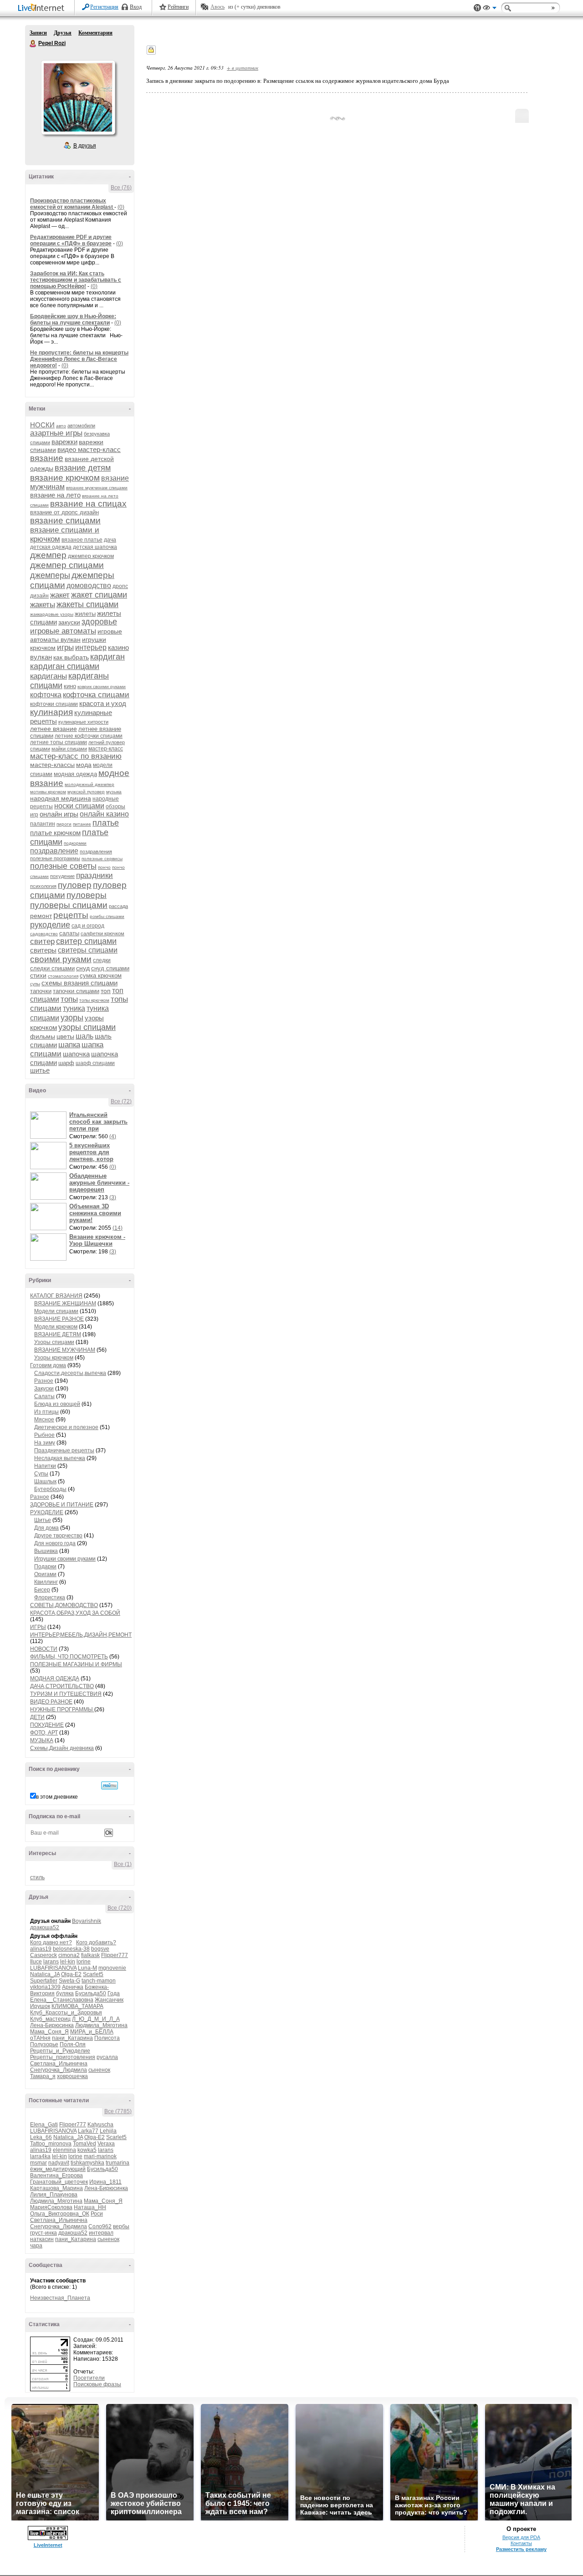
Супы (41, 1474)
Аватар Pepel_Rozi (78, 97)
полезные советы (63, 866)
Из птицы (46, 1412)
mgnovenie (112, 1968)
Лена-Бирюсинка (52, 2025)
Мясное (44, 1420)
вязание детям (83, 468)
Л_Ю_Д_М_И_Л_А (96, 2019)
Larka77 (88, 2131)
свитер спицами (86, 941)
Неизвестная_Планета (60, 2298)
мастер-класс (106, 749)
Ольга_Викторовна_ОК (60, 2214)
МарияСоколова (51, 2207)
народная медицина (61, 798)
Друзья (63, 33)
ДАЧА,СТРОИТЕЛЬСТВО (62, 1686)
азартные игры (56, 433)
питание (82, 824)
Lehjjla (108, 2131)
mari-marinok (100, 2156)
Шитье (43, 1520)
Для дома (46, 1528)
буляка (65, 1993)
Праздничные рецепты (64, 1450)
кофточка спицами (96, 695)
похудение (62, 876)
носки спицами (79, 806)
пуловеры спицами (69, 905)
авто (61, 426)
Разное (44, 1381)
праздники (95, 875)
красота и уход (103, 703)
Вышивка (46, 1551)
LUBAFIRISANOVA (53, 1968)
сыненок (99, 2070)
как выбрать (71, 657)
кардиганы (49, 676)
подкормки (75, 843)
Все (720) (120, 1908)
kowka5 (87, 2150)
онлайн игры (59, 814)
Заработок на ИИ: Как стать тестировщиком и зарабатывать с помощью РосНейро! (76, 280)
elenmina (64, 2150)
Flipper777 (115, 1955)
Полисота (107, 2038)
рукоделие (50, 925)
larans (51, 1962)
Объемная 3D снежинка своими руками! (95, 1213)
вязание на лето (55, 495)
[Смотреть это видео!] (50, 1125)
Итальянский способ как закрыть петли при (98, 1122)
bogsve (100, 1949)
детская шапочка (95, 547)
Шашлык (45, 1481)
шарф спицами (95, 1063)
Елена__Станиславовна (62, 2000)
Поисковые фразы (97, 2384)
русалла (107, 2057)
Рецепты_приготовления (63, 2057)
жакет (60, 595)
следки (102, 960)
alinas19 (41, 1949)
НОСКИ (42, 425)
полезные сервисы (102, 859)
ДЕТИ (37, 1717)
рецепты (71, 915)
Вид (490, 9)
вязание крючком (65, 478)
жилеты (85, 614)
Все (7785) (118, 2111)
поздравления (96, 852)
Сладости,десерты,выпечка (70, 1373)
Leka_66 (41, 2137)
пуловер (75, 885)
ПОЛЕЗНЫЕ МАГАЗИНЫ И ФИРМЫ (76, 1664)
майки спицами (69, 749)
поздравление (54, 851)
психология (43, 886)
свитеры (43, 950)
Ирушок (40, 2006)
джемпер (48, 555)
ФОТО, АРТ (44, 1733)
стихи (38, 975)
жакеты (43, 605)
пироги (64, 824)
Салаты (44, 1396)
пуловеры (87, 895)
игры (65, 647)
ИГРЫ (38, 1627)
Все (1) (123, 1864)
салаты (69, 933)
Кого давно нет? (51, 1942)
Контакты (521, 2543)
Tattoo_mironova (51, 2144)
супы (35, 984)
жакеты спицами (87, 604)
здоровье (99, 622)
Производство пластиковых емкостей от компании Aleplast (72, 204)
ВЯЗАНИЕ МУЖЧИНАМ (65, 1350)
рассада (118, 906)
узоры (72, 1018)
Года (114, 1993)
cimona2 (69, 1955)
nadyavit (59, 2163)
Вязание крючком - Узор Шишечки (97, 1240)
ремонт (41, 916)
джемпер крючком (91, 556)
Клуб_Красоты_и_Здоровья (66, 2013)
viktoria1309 (45, 1987)
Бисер (42, 1590)
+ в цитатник (243, 68)
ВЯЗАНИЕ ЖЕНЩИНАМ (65, 1303)
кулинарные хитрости (83, 722)
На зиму (45, 1443)
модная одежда (75, 774)
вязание (47, 458)
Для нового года (55, 1543)
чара (36, 2246)
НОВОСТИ (44, 1649)
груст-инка (43, 2233)
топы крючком (94, 1000)
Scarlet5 (93, 1974)
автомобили (81, 426)
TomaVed (84, 2144)
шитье (40, 1070)
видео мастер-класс (89, 449)
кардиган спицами (65, 666)
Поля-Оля (73, 2044)
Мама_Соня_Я (49, 2032)
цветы (65, 1036)
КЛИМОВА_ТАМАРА (77, 2006)
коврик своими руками (102, 687)
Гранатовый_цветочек (59, 2182)
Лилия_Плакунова (54, 2195)
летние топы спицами (59, 742)
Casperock (43, 1955)
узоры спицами (87, 1027)
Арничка (73, 1987)
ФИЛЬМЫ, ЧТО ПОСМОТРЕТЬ (69, 1657)
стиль (37, 1877)
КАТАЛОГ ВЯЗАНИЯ (56, 1296)
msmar (38, 2163)
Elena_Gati (44, 2125)
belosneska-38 (71, 1949)
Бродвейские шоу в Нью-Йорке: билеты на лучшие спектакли (73, 319)
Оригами (45, 1574)
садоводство (44, 934)
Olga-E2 (71, 1974)
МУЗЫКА (42, 1740)
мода (84, 765)
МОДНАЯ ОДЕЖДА (55, 1678)
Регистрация (104, 7)
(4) (113, 1136)
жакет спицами (99, 595)
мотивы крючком (48, 792)
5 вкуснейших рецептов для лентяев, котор (91, 1152)
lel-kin (68, 1962)
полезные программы (55, 858)
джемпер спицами (67, 565)
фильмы (43, 1036)
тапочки (41, 991)
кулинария (51, 712)
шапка (69, 1045)
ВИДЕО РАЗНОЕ (51, 1702)
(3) (113, 1197)
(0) (121, 207)
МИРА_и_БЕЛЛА (92, 2032)
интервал (101, 2233)
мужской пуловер (86, 792)
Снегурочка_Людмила (59, 2070)
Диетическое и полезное (66, 1427)
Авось (217, 7)
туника (74, 1008)
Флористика (50, 1597)
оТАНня (40, 2038)
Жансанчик (109, 2000)
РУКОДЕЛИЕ (47, 1512)
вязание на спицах (88, 504)
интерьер (91, 647)
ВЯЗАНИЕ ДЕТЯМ (58, 1334)
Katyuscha (100, 2125)
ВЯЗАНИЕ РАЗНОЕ (59, 1319)
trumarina (118, 2163)
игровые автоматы (63, 631)
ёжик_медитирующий (58, 2169)
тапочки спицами (76, 991)
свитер (42, 941)
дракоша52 (45, 1927)
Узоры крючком (54, 1358)
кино (70, 686)
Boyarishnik (87, 1921)
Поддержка (477, 8)
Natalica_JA (45, 1974)
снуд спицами (110, 968)
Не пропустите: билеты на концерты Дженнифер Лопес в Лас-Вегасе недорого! (79, 359)
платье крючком (55, 833)
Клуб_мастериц (50, 2019)
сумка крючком (101, 976)
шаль (84, 1036)
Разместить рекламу (521, 2549)
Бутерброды (50, 1489)
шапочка (76, 1054)
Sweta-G (69, 1981)
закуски (69, 622)
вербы (121, 2226)
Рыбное (44, 1435)
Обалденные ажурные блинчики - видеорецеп (99, 1183)
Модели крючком (56, 1327)
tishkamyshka (87, 2163)
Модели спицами (56, 1311)
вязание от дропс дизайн (64, 512)
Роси (97, 2214)
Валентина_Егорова (56, 2175)
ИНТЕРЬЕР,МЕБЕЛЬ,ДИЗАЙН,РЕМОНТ (81, 1635)
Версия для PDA (521, 2537)
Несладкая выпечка (60, 1458)
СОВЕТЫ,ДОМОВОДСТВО (64, 1605)
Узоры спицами (54, 1342)
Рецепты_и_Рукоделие (60, 2051)
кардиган (107, 657)
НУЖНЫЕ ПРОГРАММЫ (62, 1709)
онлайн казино (104, 814)
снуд (83, 968)
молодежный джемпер (89, 784)
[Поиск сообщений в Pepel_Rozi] (110, 1785)
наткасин (42, 2239)
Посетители (89, 2378)
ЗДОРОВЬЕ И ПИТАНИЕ (62, 1505)
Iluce (36, 1962)
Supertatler (44, 1981)
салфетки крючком (102, 933)
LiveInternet (43, 8)
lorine (84, 1962)
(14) (118, 1228)
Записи (38, 33)
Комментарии (95, 33)
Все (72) (121, 1101)
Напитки (45, 1466)
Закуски (44, 1389)
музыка (114, 792)
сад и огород (88, 926)
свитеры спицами (88, 950)
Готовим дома (48, 1365)
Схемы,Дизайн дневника (62, 1748)
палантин (43, 824)
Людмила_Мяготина (101, 2025)
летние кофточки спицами (89, 736)
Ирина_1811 (105, 2182)
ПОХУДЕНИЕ (47, 1725)
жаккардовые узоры (52, 614)
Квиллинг (46, 1582)
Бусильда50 (91, 1993)
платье (106, 823)
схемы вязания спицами (79, 983)
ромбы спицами (107, 916)
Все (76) (121, 188)
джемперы (50, 575)
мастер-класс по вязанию (76, 756)
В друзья (85, 146)
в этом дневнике (57, 1797)
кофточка (46, 695)
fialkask (90, 1955)
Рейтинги (178, 7)
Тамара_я (43, 2076)
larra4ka (40, 2156)
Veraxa (106, 2144)
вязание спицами (65, 520)
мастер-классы (52, 765)
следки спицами (52, 968)
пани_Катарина (72, 2038)
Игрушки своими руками (65, 1559)
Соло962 (100, 2226)
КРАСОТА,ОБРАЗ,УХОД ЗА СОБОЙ (75, 1613)
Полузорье (44, 2044)
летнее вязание (54, 729)
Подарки (45, 1567)
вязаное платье (82, 540)
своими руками (61, 959)
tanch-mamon (99, 1981)
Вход (136, 7)
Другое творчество (58, 1536)
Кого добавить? (96, 1942)
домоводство (89, 586)
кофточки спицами (54, 704)
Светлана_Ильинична (59, 2064)
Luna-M (87, 1968)
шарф (66, 1063)
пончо (104, 867)
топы (69, 999)
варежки (64, 442)
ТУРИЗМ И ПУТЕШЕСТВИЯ (66, 1694)
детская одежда (51, 547)
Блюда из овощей (57, 1404)
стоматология (63, 976)
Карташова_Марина (56, 2188)
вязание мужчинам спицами (97, 488)
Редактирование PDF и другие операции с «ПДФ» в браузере (71, 240)
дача (110, 540)
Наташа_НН (90, 2207)
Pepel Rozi (33, 44)
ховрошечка (72, 2076)
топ (106, 991)
